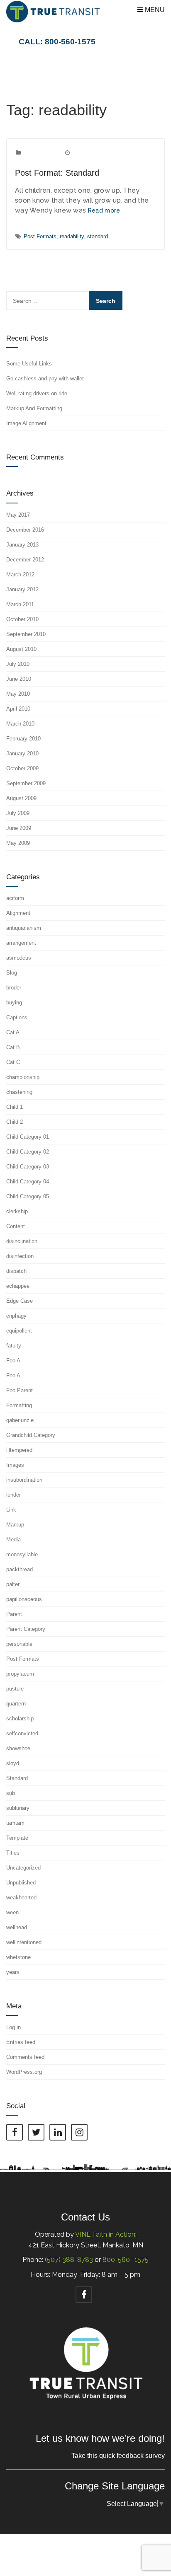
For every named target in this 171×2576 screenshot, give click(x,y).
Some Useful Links (29, 364)
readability (72, 236)
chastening (19, 1092)
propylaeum (20, 1674)
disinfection (20, 1256)
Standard (17, 1778)
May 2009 (18, 843)
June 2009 (19, 828)
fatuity (14, 1346)
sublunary (18, 1808)
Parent (14, 1614)
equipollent (19, 1331)
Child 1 (15, 1107)
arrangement (21, 943)
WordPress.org (24, 2072)
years (13, 1972)
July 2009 (18, 813)
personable (19, 1644)
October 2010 (22, 619)
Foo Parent (20, 1390)
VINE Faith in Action (105, 2234)
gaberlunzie (20, 1420)
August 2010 (21, 649)
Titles (13, 1853)
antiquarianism (24, 928)
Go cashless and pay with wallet (45, 379)
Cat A (13, 1032)
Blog (12, 973)
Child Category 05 (28, 1196)
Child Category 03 (28, 1167)
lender (13, 1495)
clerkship (17, 1211)
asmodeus (19, 958)
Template (17, 1838)
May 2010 (18, 694)
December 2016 (25, 530)
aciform (15, 898)
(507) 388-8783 (69, 2260)
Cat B (13, 1047)
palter (13, 1584)
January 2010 (22, 753)
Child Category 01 (28, 1137)
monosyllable (22, 1554)
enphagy (16, 1316)
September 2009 (26, 783)
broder (14, 988)
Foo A (13, 1361)
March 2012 (20, 574)
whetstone (18, 1957)
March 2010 (20, 724)
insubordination (24, 1480)
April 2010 (18, 709)
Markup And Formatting (34, 408)
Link (11, 1510)
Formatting (19, 1405)
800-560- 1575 (126, 2260)
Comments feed (25, 2057)
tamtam (15, 1823)
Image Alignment (26, 423)
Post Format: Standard (57, 173)
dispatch (16, 1271)
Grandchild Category (31, 1435)
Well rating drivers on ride (37, 393)
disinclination (22, 1241)
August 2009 (21, 798)
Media (13, 1540)
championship (23, 1077)
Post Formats (40, 153)
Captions (17, 1017)
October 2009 (22, 768)
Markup (15, 1525)
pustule (15, 1689)
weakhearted (21, 1898)
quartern (16, 1704)
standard (98, 236)
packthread (20, 1569)
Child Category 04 (28, 1182)
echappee (18, 1286)
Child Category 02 (28, 1152)
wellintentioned (24, 1942)
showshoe (18, 1748)
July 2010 (18, 664)
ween (12, 1912)
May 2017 (18, 515)
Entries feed (21, 2042)
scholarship (20, 1719)
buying (14, 1003)
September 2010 (26, 634)
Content (16, 1226)
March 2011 (20, 604)
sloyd (13, 1763)
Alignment (18, 913)
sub (11, 1793)
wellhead (17, 1927)
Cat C (13, 1062)
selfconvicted (22, 1733)
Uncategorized (23, 1868)
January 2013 (22, 545)
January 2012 (22, 589)
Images (15, 1465)
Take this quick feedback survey (118, 2456)
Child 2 (15, 1122)
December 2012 (25, 560)
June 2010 (19, 679)
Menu (154, 10)
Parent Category (26, 1629)
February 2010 (23, 739)
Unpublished (21, 1883)
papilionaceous (24, 1599)
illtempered (19, 1450)
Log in (13, 2027)
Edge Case (20, 1301)
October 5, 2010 (91, 153)
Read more (104, 210)
